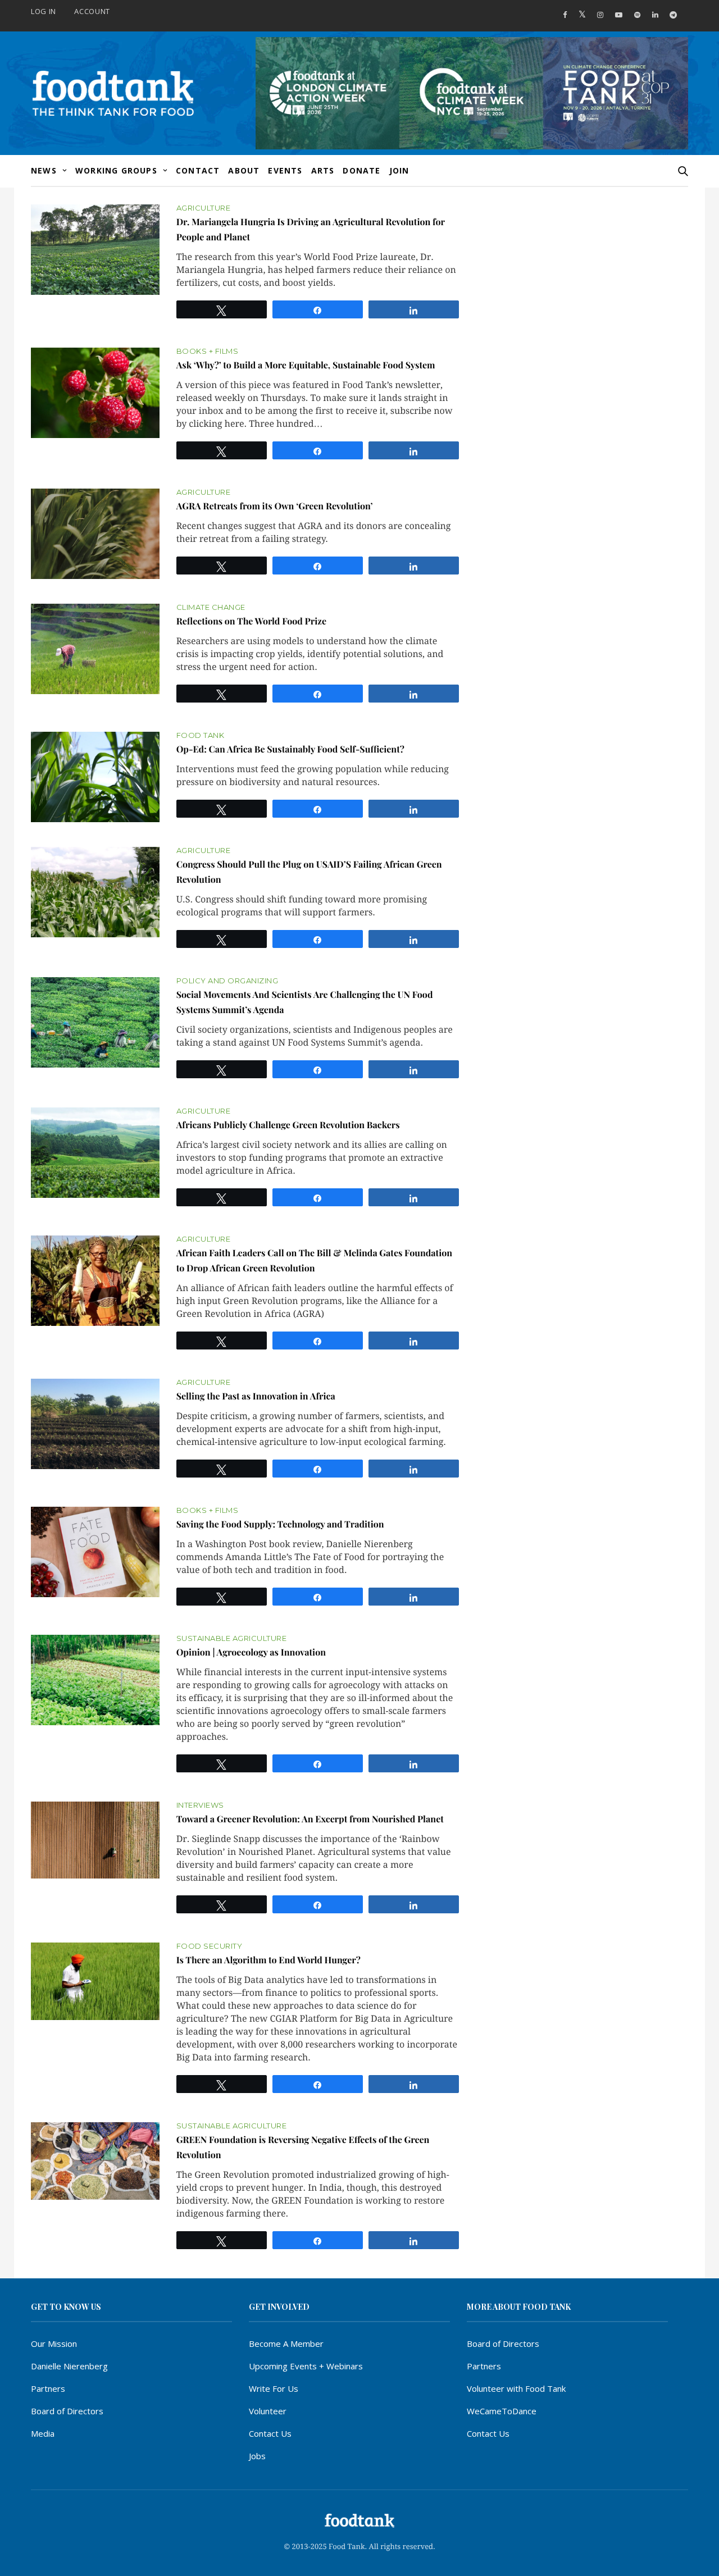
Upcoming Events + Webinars (306, 2366)
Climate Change (211, 607)
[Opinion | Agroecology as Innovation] (95, 1680)
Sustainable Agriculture (232, 1638)
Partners (48, 2388)
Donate (361, 170)
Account (92, 11)
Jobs (257, 2456)
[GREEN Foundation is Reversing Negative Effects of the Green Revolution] (95, 2161)
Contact (198, 170)
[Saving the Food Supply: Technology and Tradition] (95, 1552)
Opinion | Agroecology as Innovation (251, 1652)
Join (399, 170)
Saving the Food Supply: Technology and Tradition (280, 1524)
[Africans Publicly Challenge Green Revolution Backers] (95, 1153)
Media (43, 2433)
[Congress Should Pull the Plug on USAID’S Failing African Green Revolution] (95, 892)
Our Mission (54, 2344)
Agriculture (204, 208)
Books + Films (208, 351)
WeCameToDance (502, 2411)
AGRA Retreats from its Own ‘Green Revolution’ (275, 506)
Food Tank (201, 735)
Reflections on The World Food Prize (251, 621)
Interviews (200, 1805)
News (44, 170)
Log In (44, 11)
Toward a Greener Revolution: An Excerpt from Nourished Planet (310, 1819)
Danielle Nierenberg (69, 2366)
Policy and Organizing (227, 981)
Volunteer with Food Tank (516, 2388)
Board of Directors (67, 2411)
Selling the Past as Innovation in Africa (256, 1396)
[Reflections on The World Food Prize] (95, 649)
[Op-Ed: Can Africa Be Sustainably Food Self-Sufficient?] (95, 777)
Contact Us (270, 2433)
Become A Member (286, 2344)
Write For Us (274, 2388)
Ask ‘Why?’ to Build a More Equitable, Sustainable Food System (306, 365)
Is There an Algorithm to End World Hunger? (269, 1960)
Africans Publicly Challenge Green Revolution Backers (288, 1125)
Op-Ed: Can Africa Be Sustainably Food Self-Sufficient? (290, 749)
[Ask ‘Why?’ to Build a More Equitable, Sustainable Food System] (95, 393)
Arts (323, 170)
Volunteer (268, 2411)
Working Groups (116, 170)
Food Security (210, 1946)
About (244, 170)
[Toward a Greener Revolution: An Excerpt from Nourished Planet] (95, 1840)
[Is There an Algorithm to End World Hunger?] (95, 1981)
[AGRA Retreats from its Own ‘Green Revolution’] (95, 534)
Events (285, 170)
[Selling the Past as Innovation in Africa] (95, 1424)
